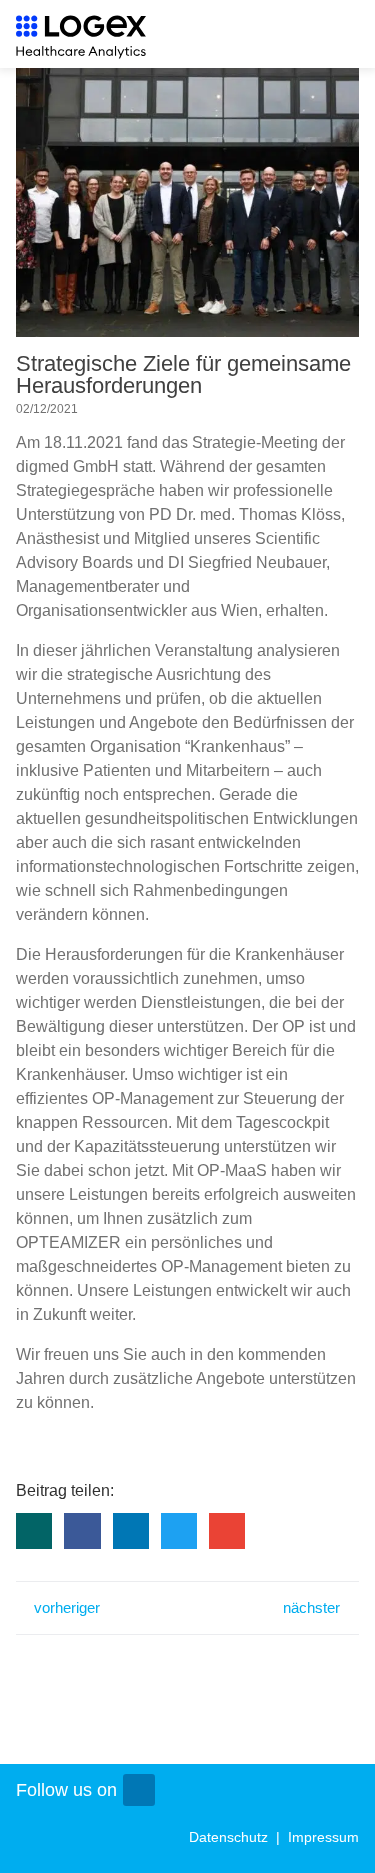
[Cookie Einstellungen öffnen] (339, 1848)
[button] (34, 1531)
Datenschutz (230, 1837)
